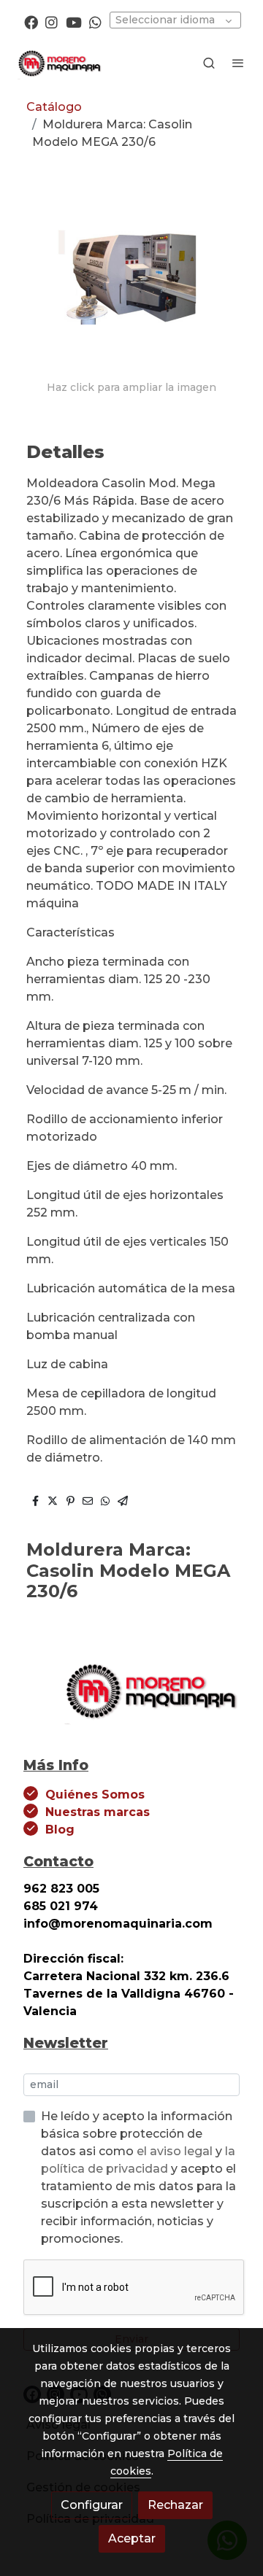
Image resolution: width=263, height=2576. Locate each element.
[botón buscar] (209, 63)
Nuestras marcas (98, 1812)
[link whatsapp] (95, 22)
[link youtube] (74, 22)
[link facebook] (31, 22)
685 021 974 (61, 1906)
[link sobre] (131, 1698)
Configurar (92, 2505)
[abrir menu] (238, 63)
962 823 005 (61, 1889)
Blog (60, 1830)
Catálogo (54, 107)
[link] (58, 63)
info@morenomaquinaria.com (120, 1924)
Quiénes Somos (95, 1795)
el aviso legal (176, 2151)
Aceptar (132, 2538)
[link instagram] (52, 22)
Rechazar (175, 2505)
